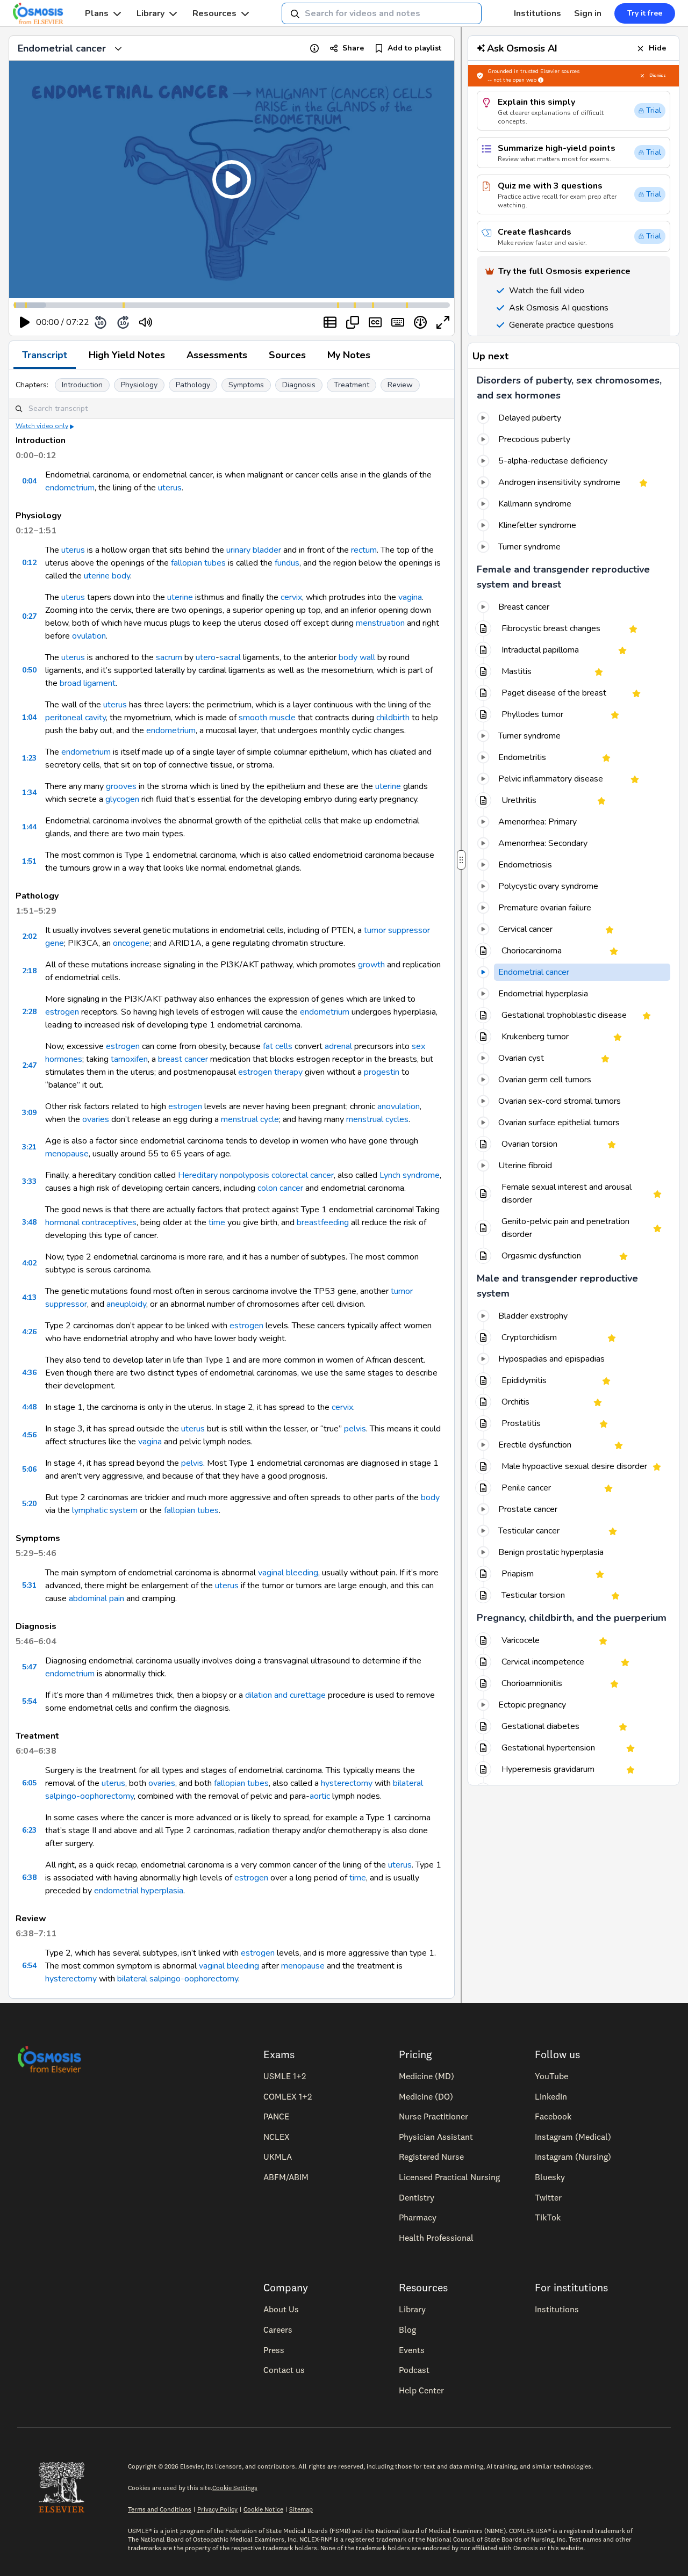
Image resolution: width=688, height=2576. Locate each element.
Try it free (645, 13)
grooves (121, 786)
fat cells (278, 1046)
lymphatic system (105, 1510)
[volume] (146, 322)
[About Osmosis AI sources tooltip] (541, 80)
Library (150, 13)
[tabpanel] (232, 1184)
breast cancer (183, 1059)
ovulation (89, 636)
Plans (97, 13)
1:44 (29, 827)
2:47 (29, 1065)
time (217, 1222)
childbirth (393, 718)
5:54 (29, 1701)
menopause (67, 1154)
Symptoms (246, 385)
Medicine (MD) (427, 2076)
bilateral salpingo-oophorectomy (178, 1979)
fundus (287, 563)
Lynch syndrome (410, 1175)
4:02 (29, 1263)
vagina (410, 597)
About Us (281, 2309)
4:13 (29, 1297)
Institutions (537, 13)
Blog (407, 2329)
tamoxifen (129, 1059)
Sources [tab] (287, 355)
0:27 (29, 616)
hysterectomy (347, 1783)
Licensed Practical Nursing (449, 2177)
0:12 (29, 563)
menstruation (380, 623)
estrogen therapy (270, 1072)
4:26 (29, 1332)
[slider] (190, 323)
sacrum (169, 657)
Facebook (553, 2116)
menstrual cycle (250, 1119)
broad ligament (88, 683)
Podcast (414, 2370)
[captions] (375, 322)
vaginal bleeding (288, 1573)
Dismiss (658, 75)
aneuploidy (126, 1304)
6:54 (29, 1966)
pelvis (355, 1429)
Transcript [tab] (45, 355)
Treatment (352, 385)
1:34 (29, 793)
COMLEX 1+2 (288, 2096)
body (121, 576)
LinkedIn (551, 2096)
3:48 (29, 1222)
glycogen (122, 799)
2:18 (29, 971)
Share (353, 48)
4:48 (29, 1407)
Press (274, 2350)
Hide (657, 48)
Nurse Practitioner (433, 2116)
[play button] (25, 322)
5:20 (29, 1504)
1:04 (29, 717)
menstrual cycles (377, 1119)
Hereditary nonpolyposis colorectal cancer (256, 1175)
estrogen (62, 1012)
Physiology (139, 385)
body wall (357, 657)
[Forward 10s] (123, 322)
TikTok (548, 2217)
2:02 (29, 936)
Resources (214, 13)
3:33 (29, 1181)
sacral (230, 657)
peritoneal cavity (76, 718)
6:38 (29, 1877)
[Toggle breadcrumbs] (118, 48)
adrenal (338, 1046)
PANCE (276, 2116)
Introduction (82, 385)
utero (206, 657)
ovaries (96, 1119)
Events (412, 2350)
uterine (97, 576)
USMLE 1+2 (285, 2076)
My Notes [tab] (349, 355)
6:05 (29, 1783)
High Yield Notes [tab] (127, 355)
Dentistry (417, 2197)
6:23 (29, 1830)
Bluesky (550, 2177)
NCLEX (277, 2137)
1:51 (29, 861)
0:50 (29, 670)
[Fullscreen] (443, 322)
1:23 (29, 758)
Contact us (284, 2370)
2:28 (29, 1012)
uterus (170, 488)
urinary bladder (254, 550)
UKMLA (278, 2157)
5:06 (29, 1469)
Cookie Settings (235, 2488)
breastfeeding (323, 1222)
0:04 (29, 481)
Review (400, 385)
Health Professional (436, 2238)
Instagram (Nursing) (573, 2157)
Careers (278, 2329)
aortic (320, 1796)
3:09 (29, 1113)
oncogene (131, 943)
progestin (382, 1072)
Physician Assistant (436, 2137)
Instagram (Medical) (573, 2137)
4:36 (29, 1373)
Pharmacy (418, 2217)
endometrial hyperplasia (139, 1891)
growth (371, 965)
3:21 (29, 1147)
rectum (364, 550)
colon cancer (280, 1188)
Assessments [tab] (217, 355)
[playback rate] (420, 322)
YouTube (551, 2076)
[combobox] (382, 13)
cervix (291, 597)
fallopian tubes (198, 563)
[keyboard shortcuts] (398, 322)
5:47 (29, 1667)
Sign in (588, 13)
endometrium (70, 488)
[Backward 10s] (101, 322)
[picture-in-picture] (353, 322)
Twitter (548, 2197)
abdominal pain (96, 1598)
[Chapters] (330, 322)
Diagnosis (299, 385)
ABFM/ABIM (286, 2177)
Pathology (193, 385)
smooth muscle (267, 718)
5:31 (29, 1585)
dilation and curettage (285, 1695)
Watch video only (42, 426)
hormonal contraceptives (91, 1222)
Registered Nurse (431, 2157)
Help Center (421, 2390)
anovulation (399, 1106)
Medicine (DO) (426, 2096)
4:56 (29, 1435)
